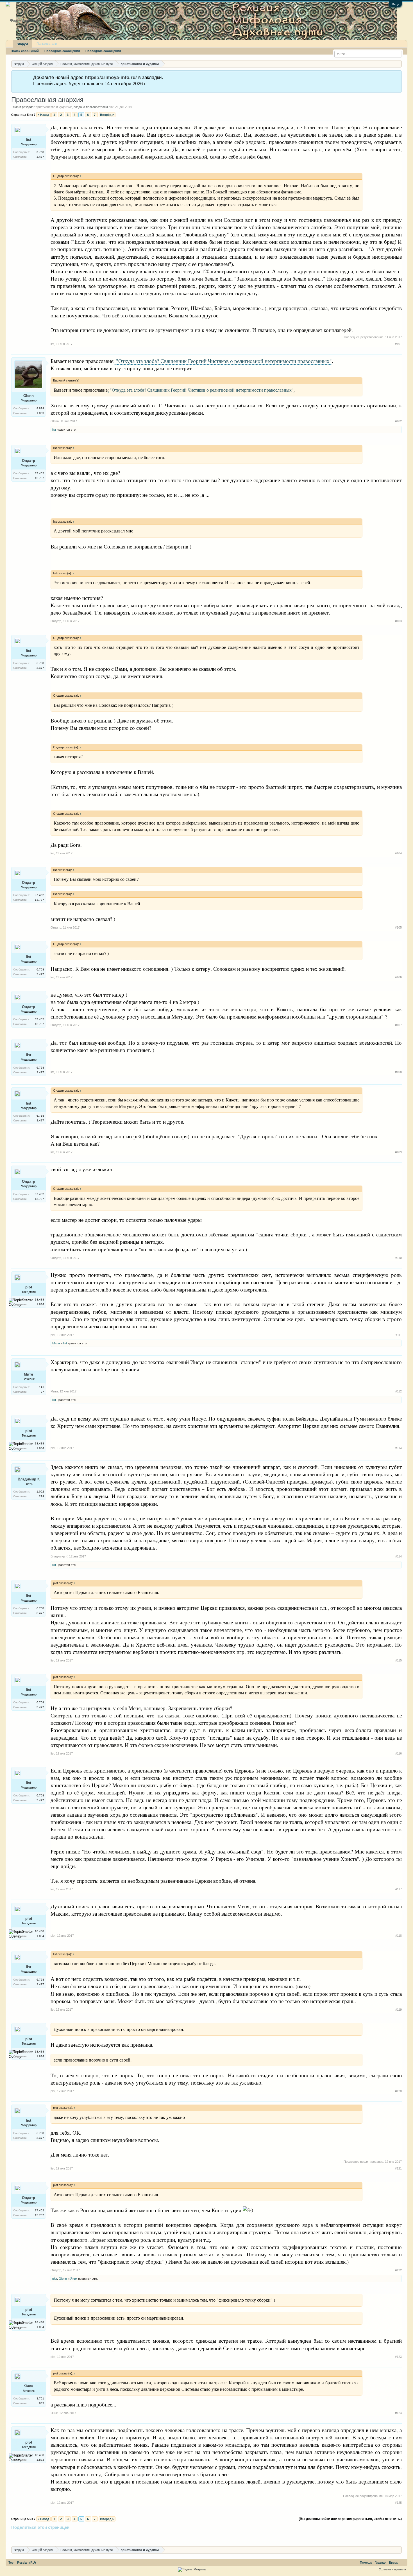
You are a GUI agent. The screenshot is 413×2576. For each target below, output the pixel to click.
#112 (399, 1391)
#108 (398, 1072)
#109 (398, 1152)
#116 (399, 1753)
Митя (29, 1374)
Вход (395, 4)
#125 (398, 2503)
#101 (398, 344)
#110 (399, 1258)
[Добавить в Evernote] (101, 2537)
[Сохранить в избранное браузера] (90, 2537)
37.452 (39, 473)
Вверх (393, 2563)
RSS (403, 2563)
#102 (398, 421)
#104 (398, 853)
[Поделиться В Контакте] (26, 2537)
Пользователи (47, 44)
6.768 (40, 152)
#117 (399, 1889)
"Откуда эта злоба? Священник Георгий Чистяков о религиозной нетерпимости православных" (223, 361)
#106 (398, 977)
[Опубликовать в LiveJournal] (37, 2537)
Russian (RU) (27, 2563)
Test (11, 2563)
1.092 (40, 1492)
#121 (398, 2168)
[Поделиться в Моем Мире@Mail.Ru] (80, 2537)
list (29, 140)
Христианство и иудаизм (53, 107)
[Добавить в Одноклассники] (69, 2537)
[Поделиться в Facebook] (16, 2537)
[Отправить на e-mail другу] (112, 2537)
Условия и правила (392, 2569)
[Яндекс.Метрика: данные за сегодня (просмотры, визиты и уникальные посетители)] (192, 2570)
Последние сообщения (62, 51)
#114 (399, 1556)
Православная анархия (47, 100)
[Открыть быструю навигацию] (398, 64)
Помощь (366, 2563)
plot (111, 107)
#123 (398, 2357)
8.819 (40, 408)
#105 (398, 927)
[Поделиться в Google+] (58, 2537)
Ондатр (29, 461)
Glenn (29, 396)
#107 (398, 1025)
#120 (398, 2091)
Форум (23, 44)
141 (42, 1387)
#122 (398, 2270)
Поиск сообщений (25, 51)
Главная (381, 2563)
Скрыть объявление (397, 77)
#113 (399, 1448)
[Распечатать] (122, 2537)
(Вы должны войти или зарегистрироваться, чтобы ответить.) (350, 2519)
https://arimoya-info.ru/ (111, 77)
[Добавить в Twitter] (48, 2537)
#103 (398, 621)
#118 (399, 1936)
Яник (74, 2279)
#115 (399, 1660)
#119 (399, 2010)
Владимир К (29, 1479)
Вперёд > (107, 115)
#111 (399, 1335)
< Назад (43, 115)
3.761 (40, 2398)
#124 (398, 2413)
